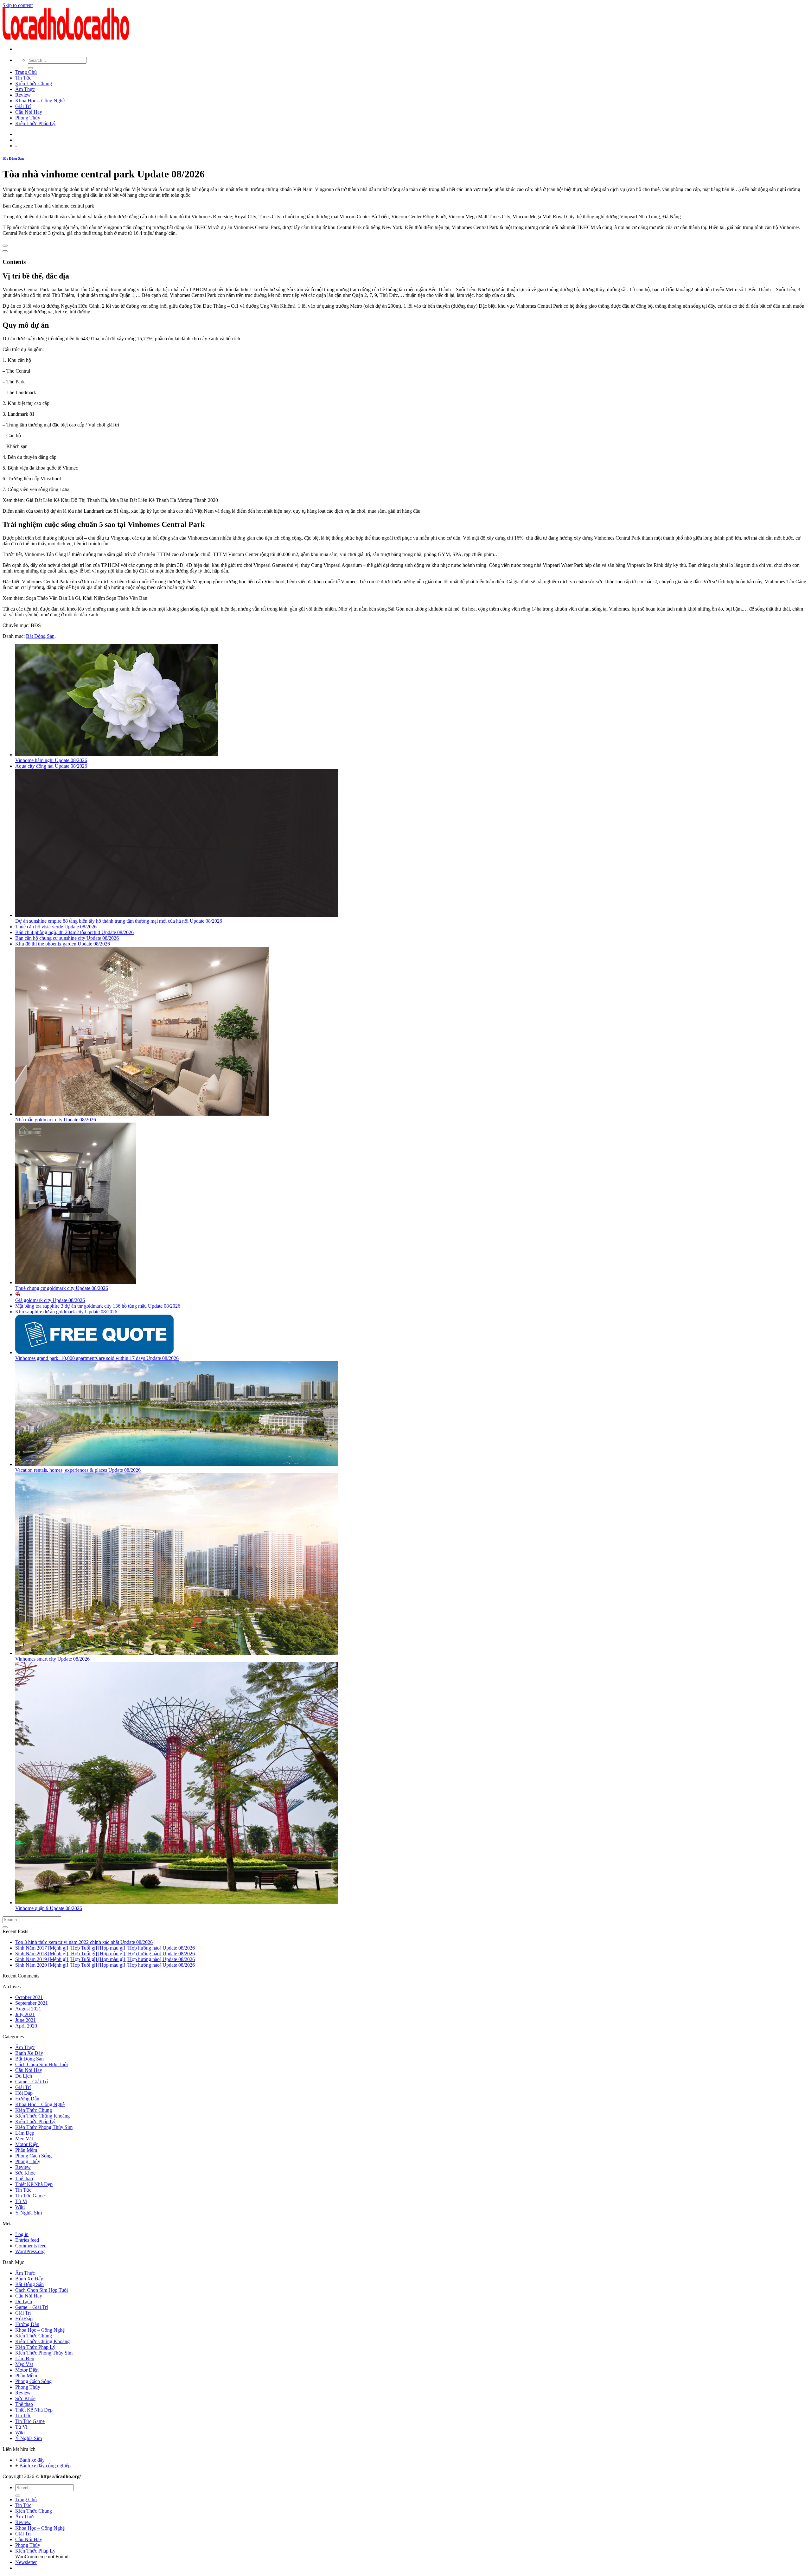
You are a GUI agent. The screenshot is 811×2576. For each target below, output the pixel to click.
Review (23, 95)
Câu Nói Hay (29, 112)
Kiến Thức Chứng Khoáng (42, 2116)
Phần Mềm (26, 2150)
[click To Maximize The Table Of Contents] (5, 246)
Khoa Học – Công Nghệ (40, 101)
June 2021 (26, 2020)
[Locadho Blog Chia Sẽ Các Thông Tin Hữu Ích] (66, 38)
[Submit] (30, 68)
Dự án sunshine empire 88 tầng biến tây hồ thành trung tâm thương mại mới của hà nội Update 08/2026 (119, 921)
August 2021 (28, 2009)
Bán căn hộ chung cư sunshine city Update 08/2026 (67, 938)
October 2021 (29, 1997)
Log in (22, 2234)
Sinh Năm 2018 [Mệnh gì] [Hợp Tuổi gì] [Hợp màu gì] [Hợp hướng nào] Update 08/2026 (105, 1954)
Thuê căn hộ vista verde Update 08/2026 (56, 927)
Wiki (20, 2207)
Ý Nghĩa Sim (29, 2213)
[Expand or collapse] (5, 251)
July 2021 (25, 2014)
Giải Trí (23, 106)
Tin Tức (23, 78)
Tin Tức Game (30, 2196)
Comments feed (31, 2246)
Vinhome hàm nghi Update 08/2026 (51, 760)
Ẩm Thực (25, 89)
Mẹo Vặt (24, 2139)
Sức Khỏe (25, 2173)
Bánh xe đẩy (32, 2460)
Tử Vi (21, 2201)
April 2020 (26, 2026)
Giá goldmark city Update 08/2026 (50, 1300)
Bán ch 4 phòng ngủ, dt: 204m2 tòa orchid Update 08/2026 (74, 932)
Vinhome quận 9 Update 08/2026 (49, 1908)
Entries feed (27, 2240)
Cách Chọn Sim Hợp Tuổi (42, 2064)
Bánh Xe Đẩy (29, 2053)
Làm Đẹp (25, 2133)
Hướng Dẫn (27, 2099)
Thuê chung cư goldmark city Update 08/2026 (62, 1288)
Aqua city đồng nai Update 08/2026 (51, 766)
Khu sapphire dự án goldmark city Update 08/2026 (66, 1312)
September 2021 (32, 2003)
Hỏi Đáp (24, 2093)
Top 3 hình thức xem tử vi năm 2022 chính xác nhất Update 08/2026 (84, 1942)
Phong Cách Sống (33, 2156)
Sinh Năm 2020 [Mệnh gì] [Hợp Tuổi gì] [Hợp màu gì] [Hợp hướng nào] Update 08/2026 (105, 1965)
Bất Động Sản (13, 158)
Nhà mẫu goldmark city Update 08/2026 (56, 1120)
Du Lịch (24, 2076)
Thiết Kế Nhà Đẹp (34, 2184)
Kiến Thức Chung (34, 83)
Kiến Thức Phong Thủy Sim (44, 2127)
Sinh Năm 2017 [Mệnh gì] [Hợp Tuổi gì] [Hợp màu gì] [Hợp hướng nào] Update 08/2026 (105, 1948)
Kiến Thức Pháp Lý (35, 123)
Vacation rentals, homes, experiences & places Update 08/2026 (78, 1470)
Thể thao (24, 2179)
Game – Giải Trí (32, 2082)
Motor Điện (27, 2144)
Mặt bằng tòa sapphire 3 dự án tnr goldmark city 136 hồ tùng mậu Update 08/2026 (98, 1306)
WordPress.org (30, 2251)
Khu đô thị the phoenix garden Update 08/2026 (63, 944)
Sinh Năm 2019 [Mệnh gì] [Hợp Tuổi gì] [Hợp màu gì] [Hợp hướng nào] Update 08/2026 (105, 1959)
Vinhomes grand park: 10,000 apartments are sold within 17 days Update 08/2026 (97, 1358)
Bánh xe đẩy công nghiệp (45, 2466)
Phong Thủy (28, 118)
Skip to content (18, 5)
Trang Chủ (26, 72)
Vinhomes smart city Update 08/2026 (52, 1659)
